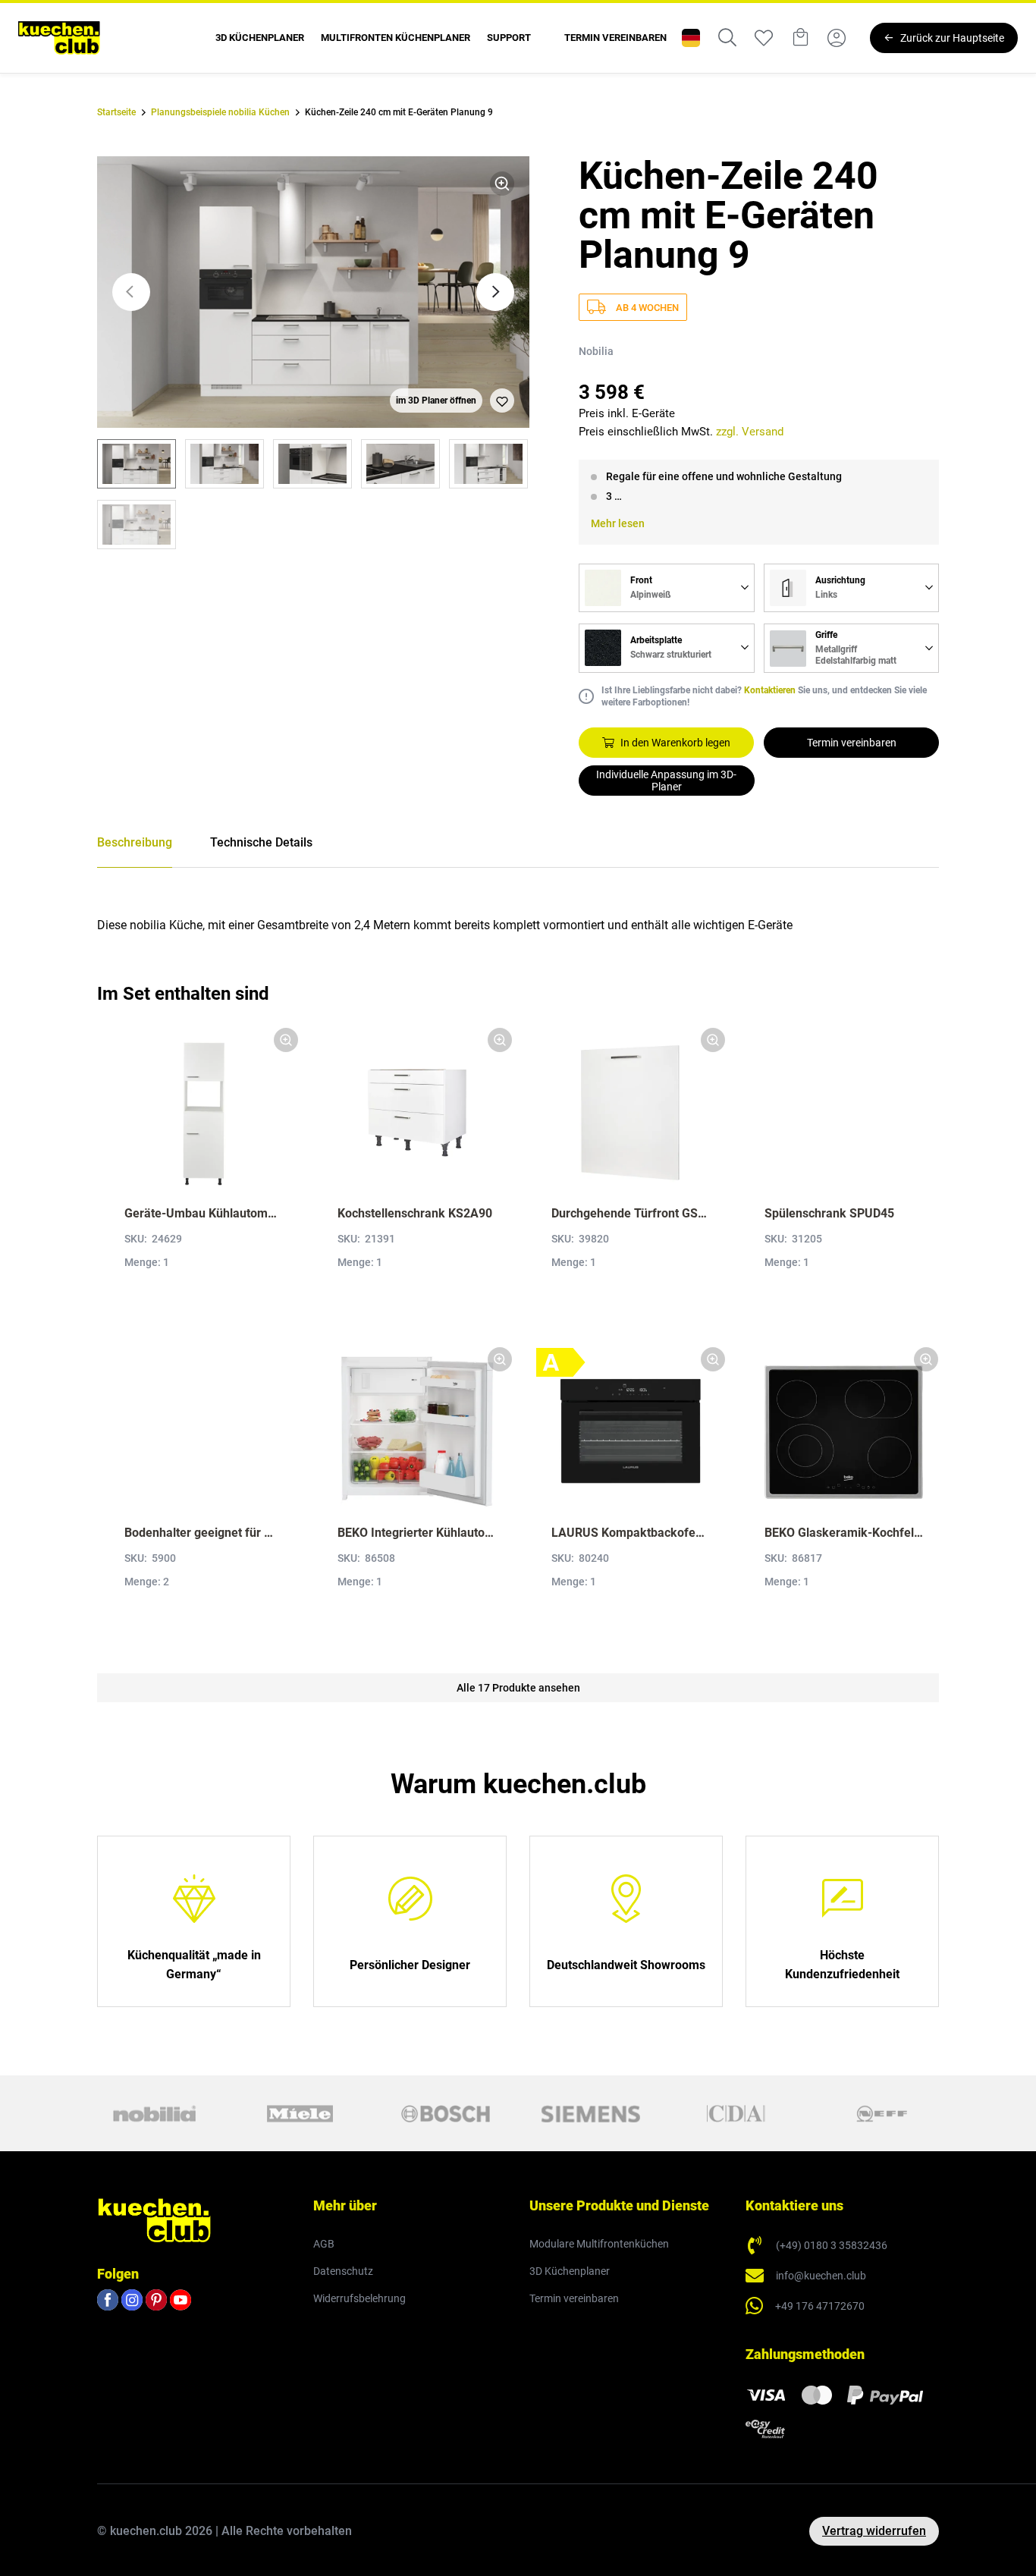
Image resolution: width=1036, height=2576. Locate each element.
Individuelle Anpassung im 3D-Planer (666, 781)
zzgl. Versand (750, 432)
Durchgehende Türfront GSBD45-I (631, 1213)
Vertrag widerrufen (874, 2531)
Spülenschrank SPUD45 (829, 1213)
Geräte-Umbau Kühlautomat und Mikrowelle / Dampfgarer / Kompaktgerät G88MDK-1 (204, 1213)
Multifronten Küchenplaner (396, 38)
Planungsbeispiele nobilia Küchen (220, 112)
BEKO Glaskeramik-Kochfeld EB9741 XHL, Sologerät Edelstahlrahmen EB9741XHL (844, 1533)
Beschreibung (135, 842)
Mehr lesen (618, 523)
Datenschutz (343, 2271)
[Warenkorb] (800, 38)
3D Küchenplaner (260, 38)
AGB (324, 2244)
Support (509, 38)
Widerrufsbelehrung (359, 2298)
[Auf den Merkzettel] (502, 401)
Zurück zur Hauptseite (952, 38)
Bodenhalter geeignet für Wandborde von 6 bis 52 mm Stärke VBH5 (204, 1533)
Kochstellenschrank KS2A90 (415, 1213)
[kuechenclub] (59, 38)
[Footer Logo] (154, 2219)
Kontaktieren (770, 690)
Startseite (116, 112)
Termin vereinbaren (615, 38)
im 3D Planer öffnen (436, 401)
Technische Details (261, 842)
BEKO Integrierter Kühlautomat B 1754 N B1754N (417, 1533)
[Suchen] (727, 38)
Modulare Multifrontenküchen (599, 2244)
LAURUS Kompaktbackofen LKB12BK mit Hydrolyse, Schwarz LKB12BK (631, 1533)
